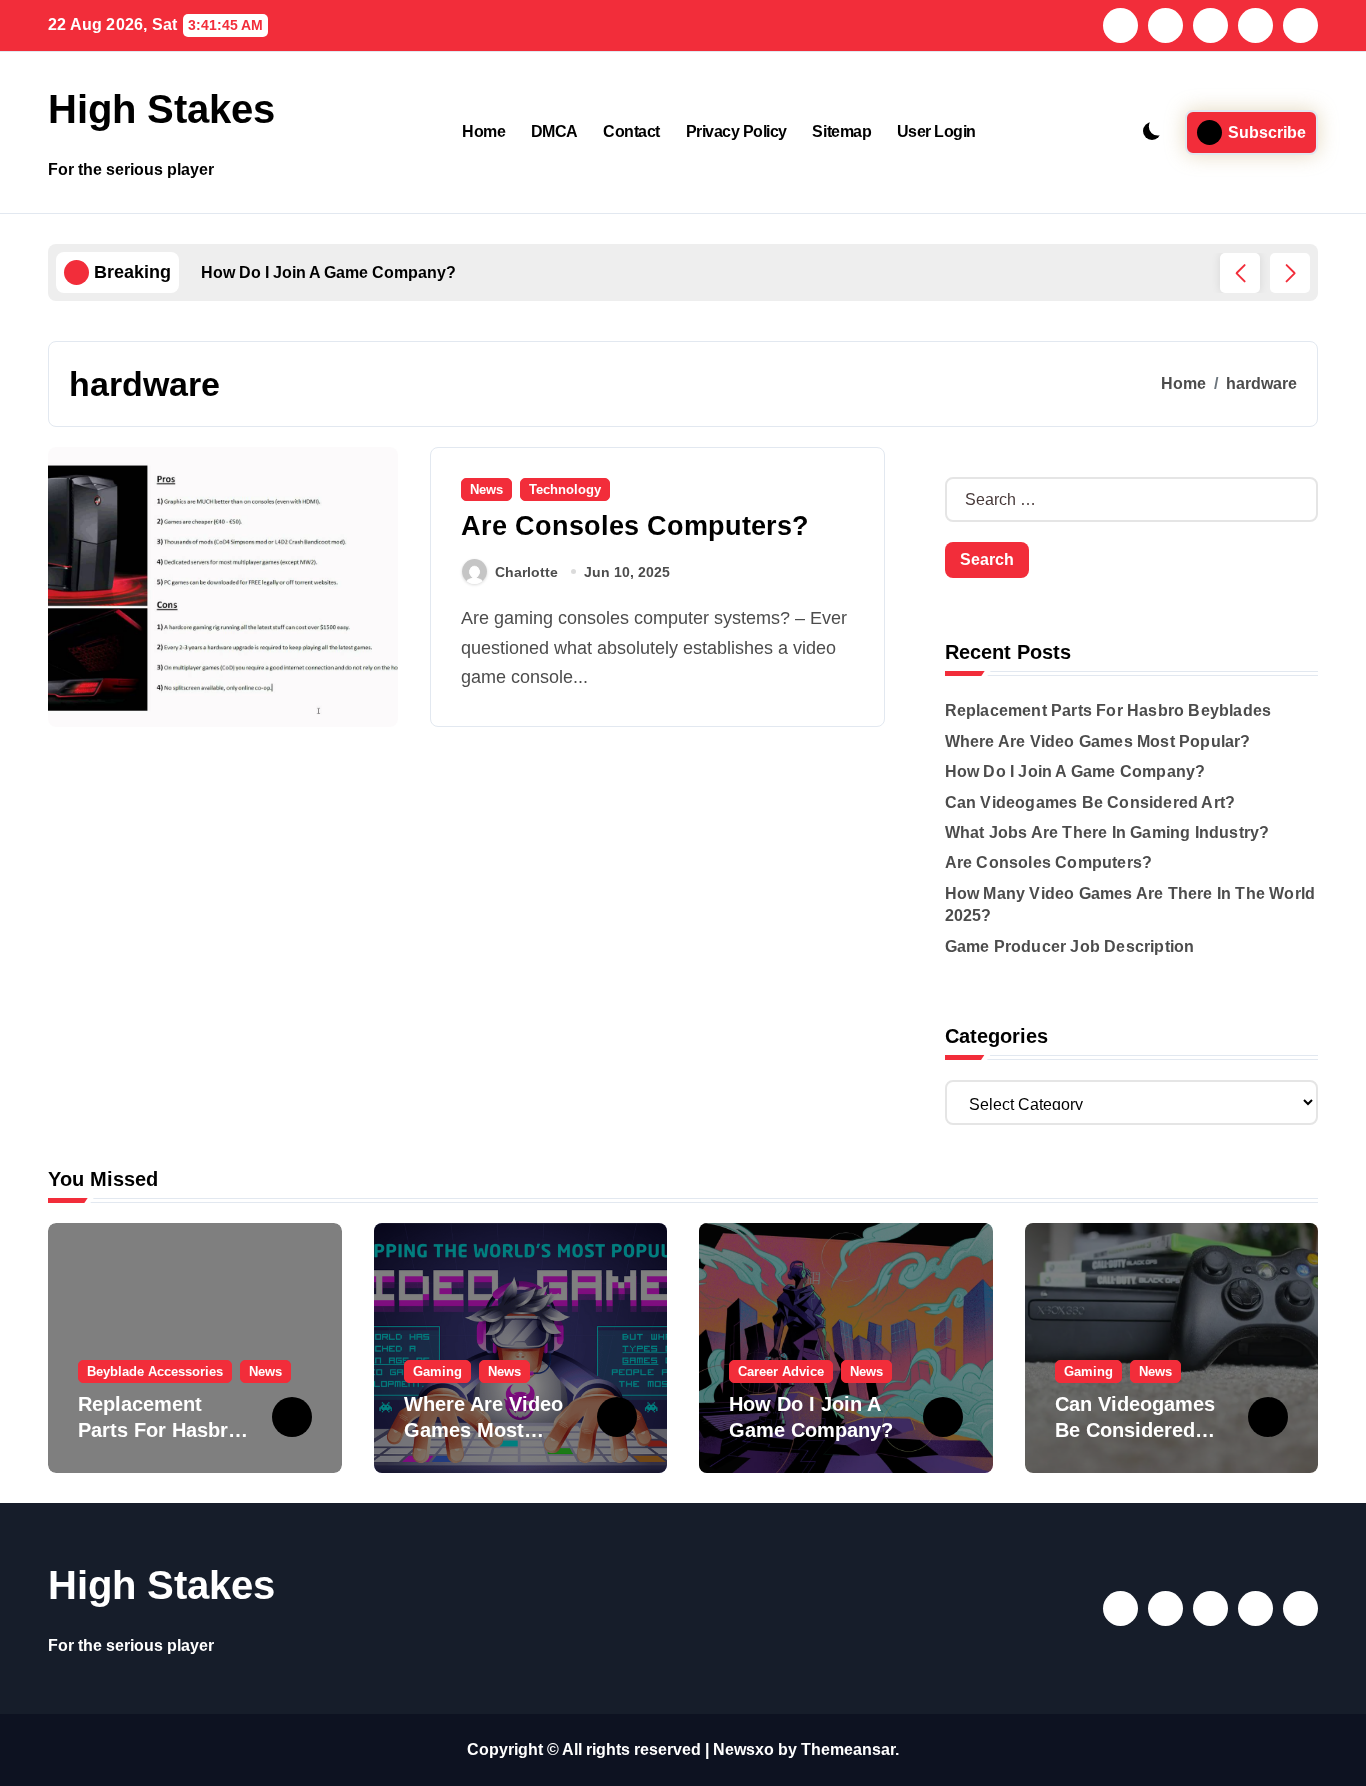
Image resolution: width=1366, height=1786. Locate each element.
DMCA (554, 131)
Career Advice (781, 1371)
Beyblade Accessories (155, 1371)
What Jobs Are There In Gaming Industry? (1107, 832)
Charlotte (526, 572)
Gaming (437, 1371)
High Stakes (161, 109)
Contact (631, 131)
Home (483, 131)
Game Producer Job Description (1070, 946)
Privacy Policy (736, 131)
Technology (565, 489)
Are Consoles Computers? (635, 526)
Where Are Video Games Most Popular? (1098, 741)
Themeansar (848, 1749)
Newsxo (743, 1749)
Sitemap (841, 131)
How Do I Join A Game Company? (1075, 771)
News (486, 489)
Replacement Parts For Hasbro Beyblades (1108, 710)
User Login (936, 131)
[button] (1290, 273)
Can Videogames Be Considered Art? (1090, 802)
